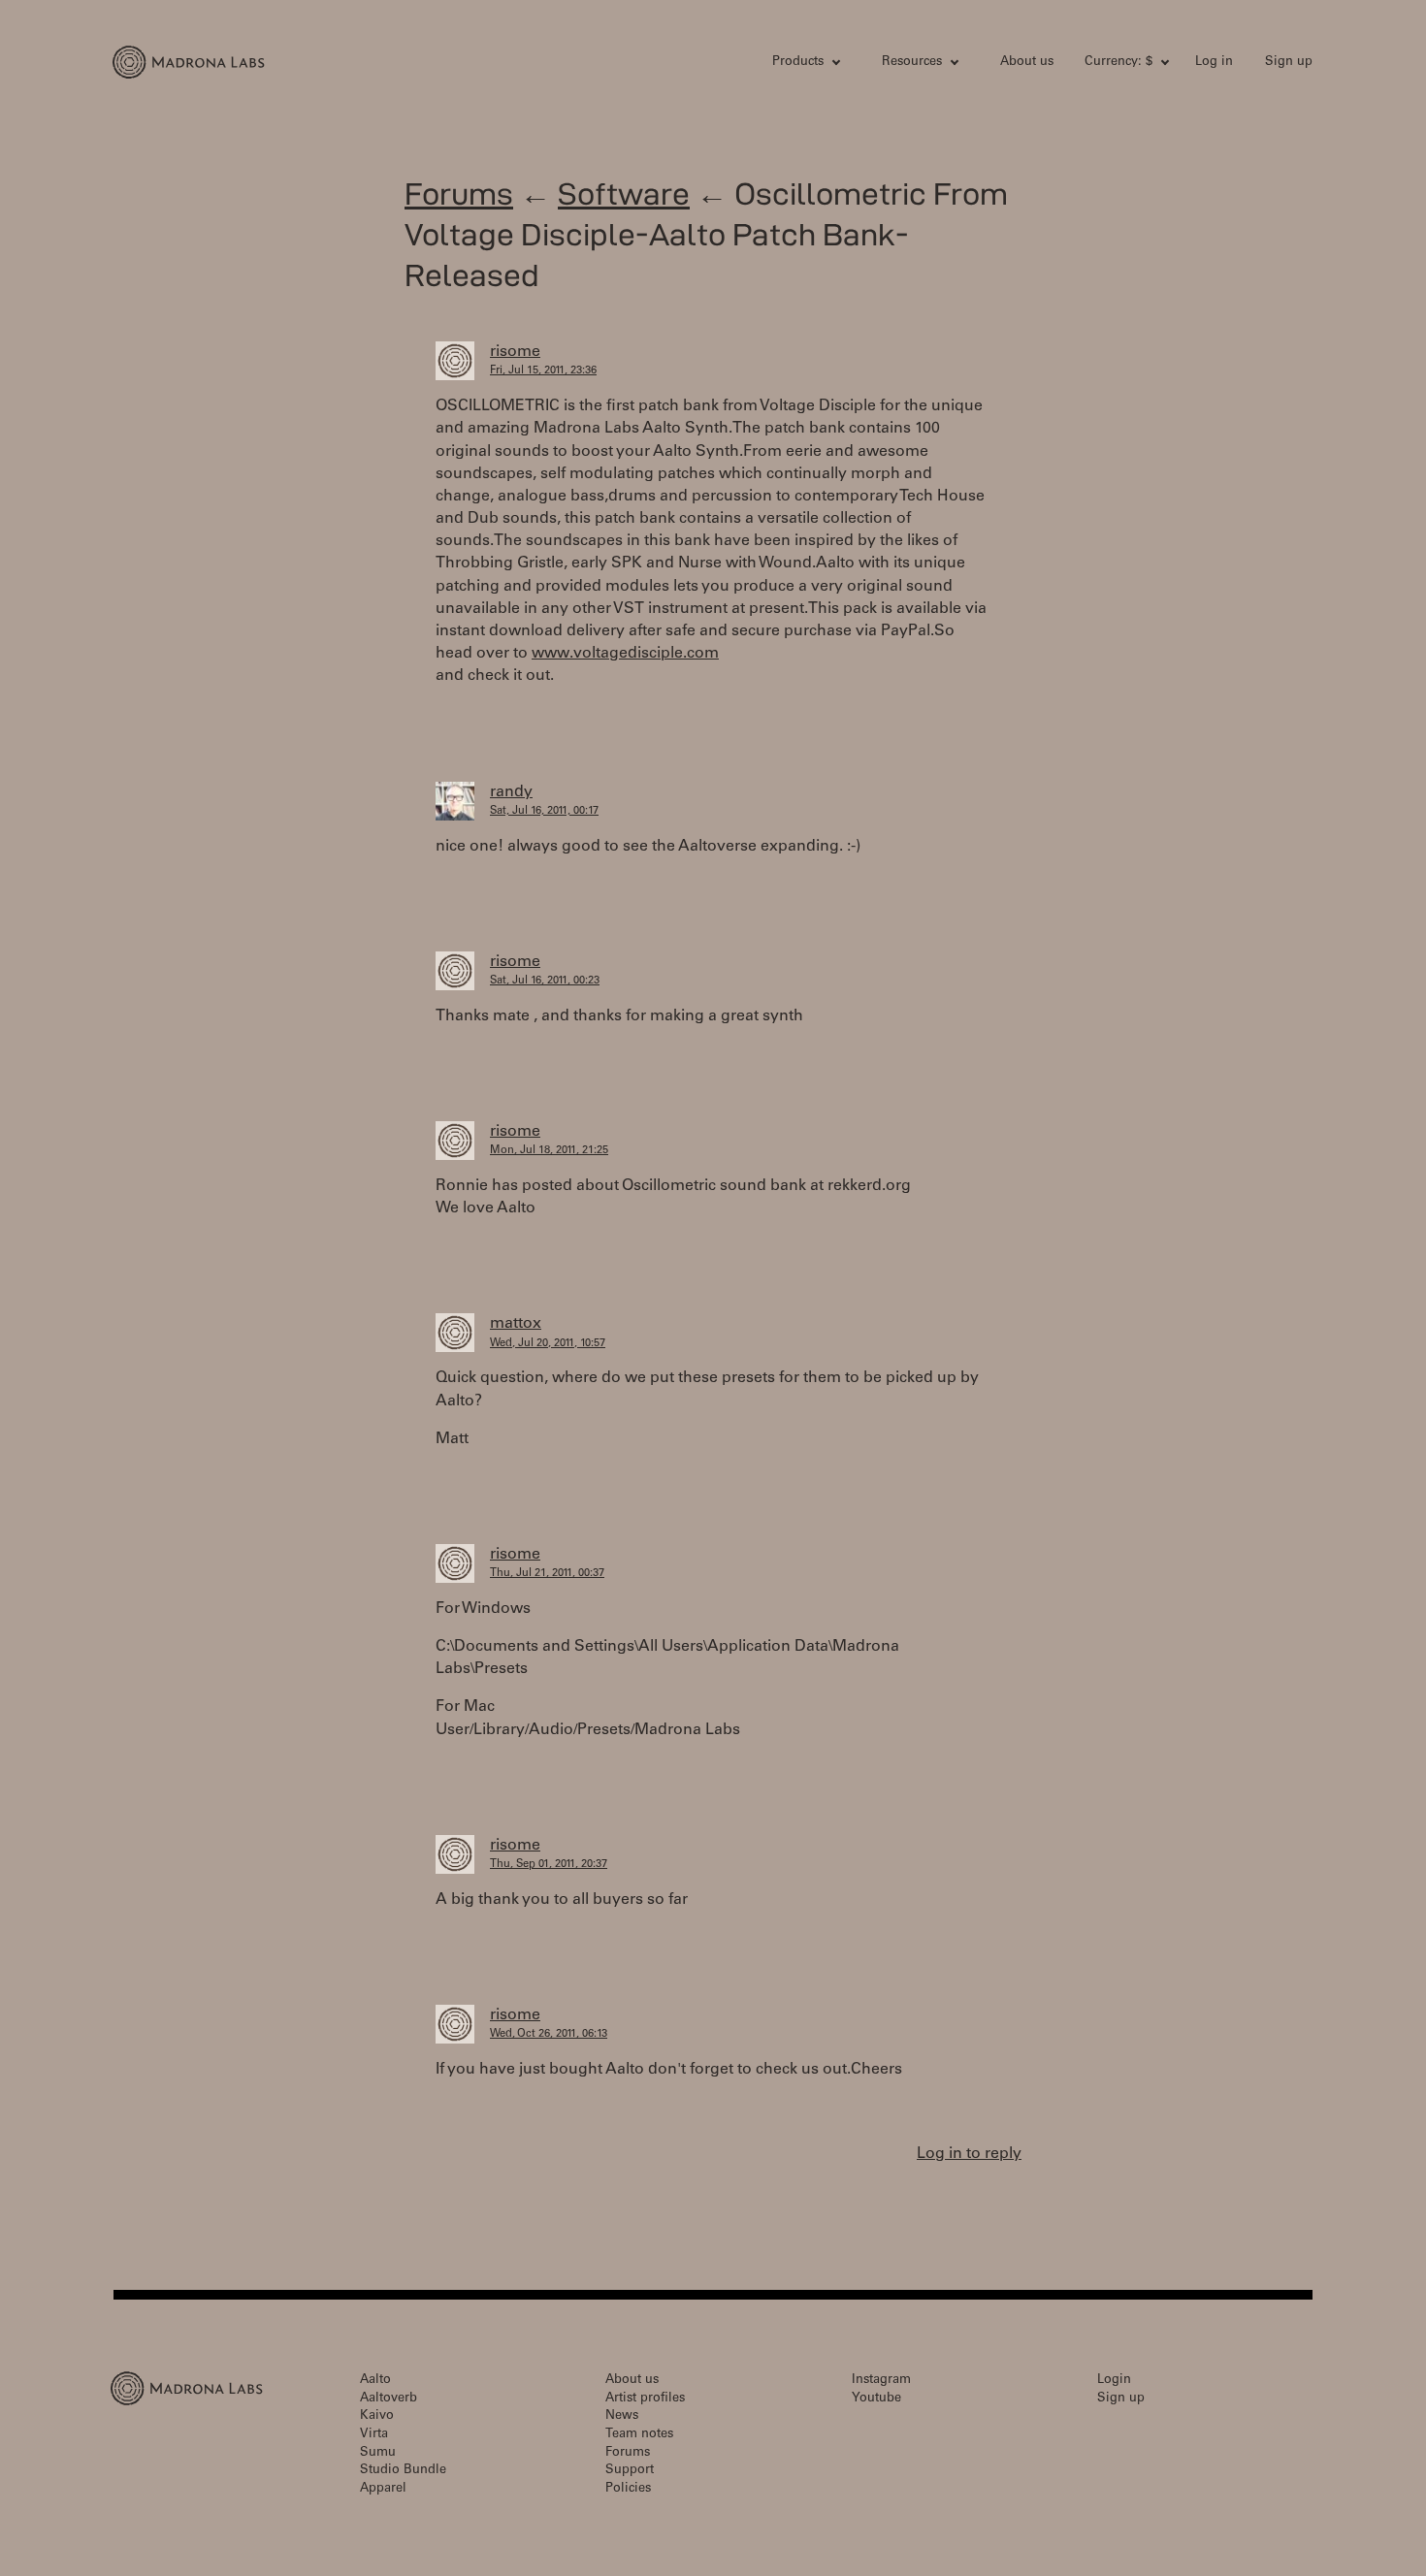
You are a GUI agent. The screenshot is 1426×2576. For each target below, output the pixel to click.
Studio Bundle (403, 2471)
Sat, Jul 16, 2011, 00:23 (545, 981)
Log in (1214, 63)
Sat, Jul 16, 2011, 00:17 (544, 811)
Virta (374, 2435)
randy (511, 792)
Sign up (1289, 63)
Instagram (881, 2381)
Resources (912, 63)
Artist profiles (645, 2399)
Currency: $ (1118, 63)
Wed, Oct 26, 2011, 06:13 (549, 2034)
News (622, 2416)
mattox (516, 1324)
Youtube (876, 2399)
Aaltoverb (389, 2399)
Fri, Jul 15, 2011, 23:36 (543, 371)
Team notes (639, 2435)
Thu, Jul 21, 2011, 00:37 (547, 1574)
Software (624, 193)
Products (798, 63)
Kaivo (377, 2416)
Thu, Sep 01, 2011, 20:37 (549, 1865)
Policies (628, 2489)
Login (1114, 2381)
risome (515, 352)
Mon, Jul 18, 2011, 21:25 (549, 1151)
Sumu (378, 2453)
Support (630, 2471)
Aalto (375, 2381)
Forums (459, 193)
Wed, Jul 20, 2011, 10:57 (548, 1344)
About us (1027, 63)
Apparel (383, 2489)
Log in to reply (969, 2154)
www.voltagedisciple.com (625, 654)
